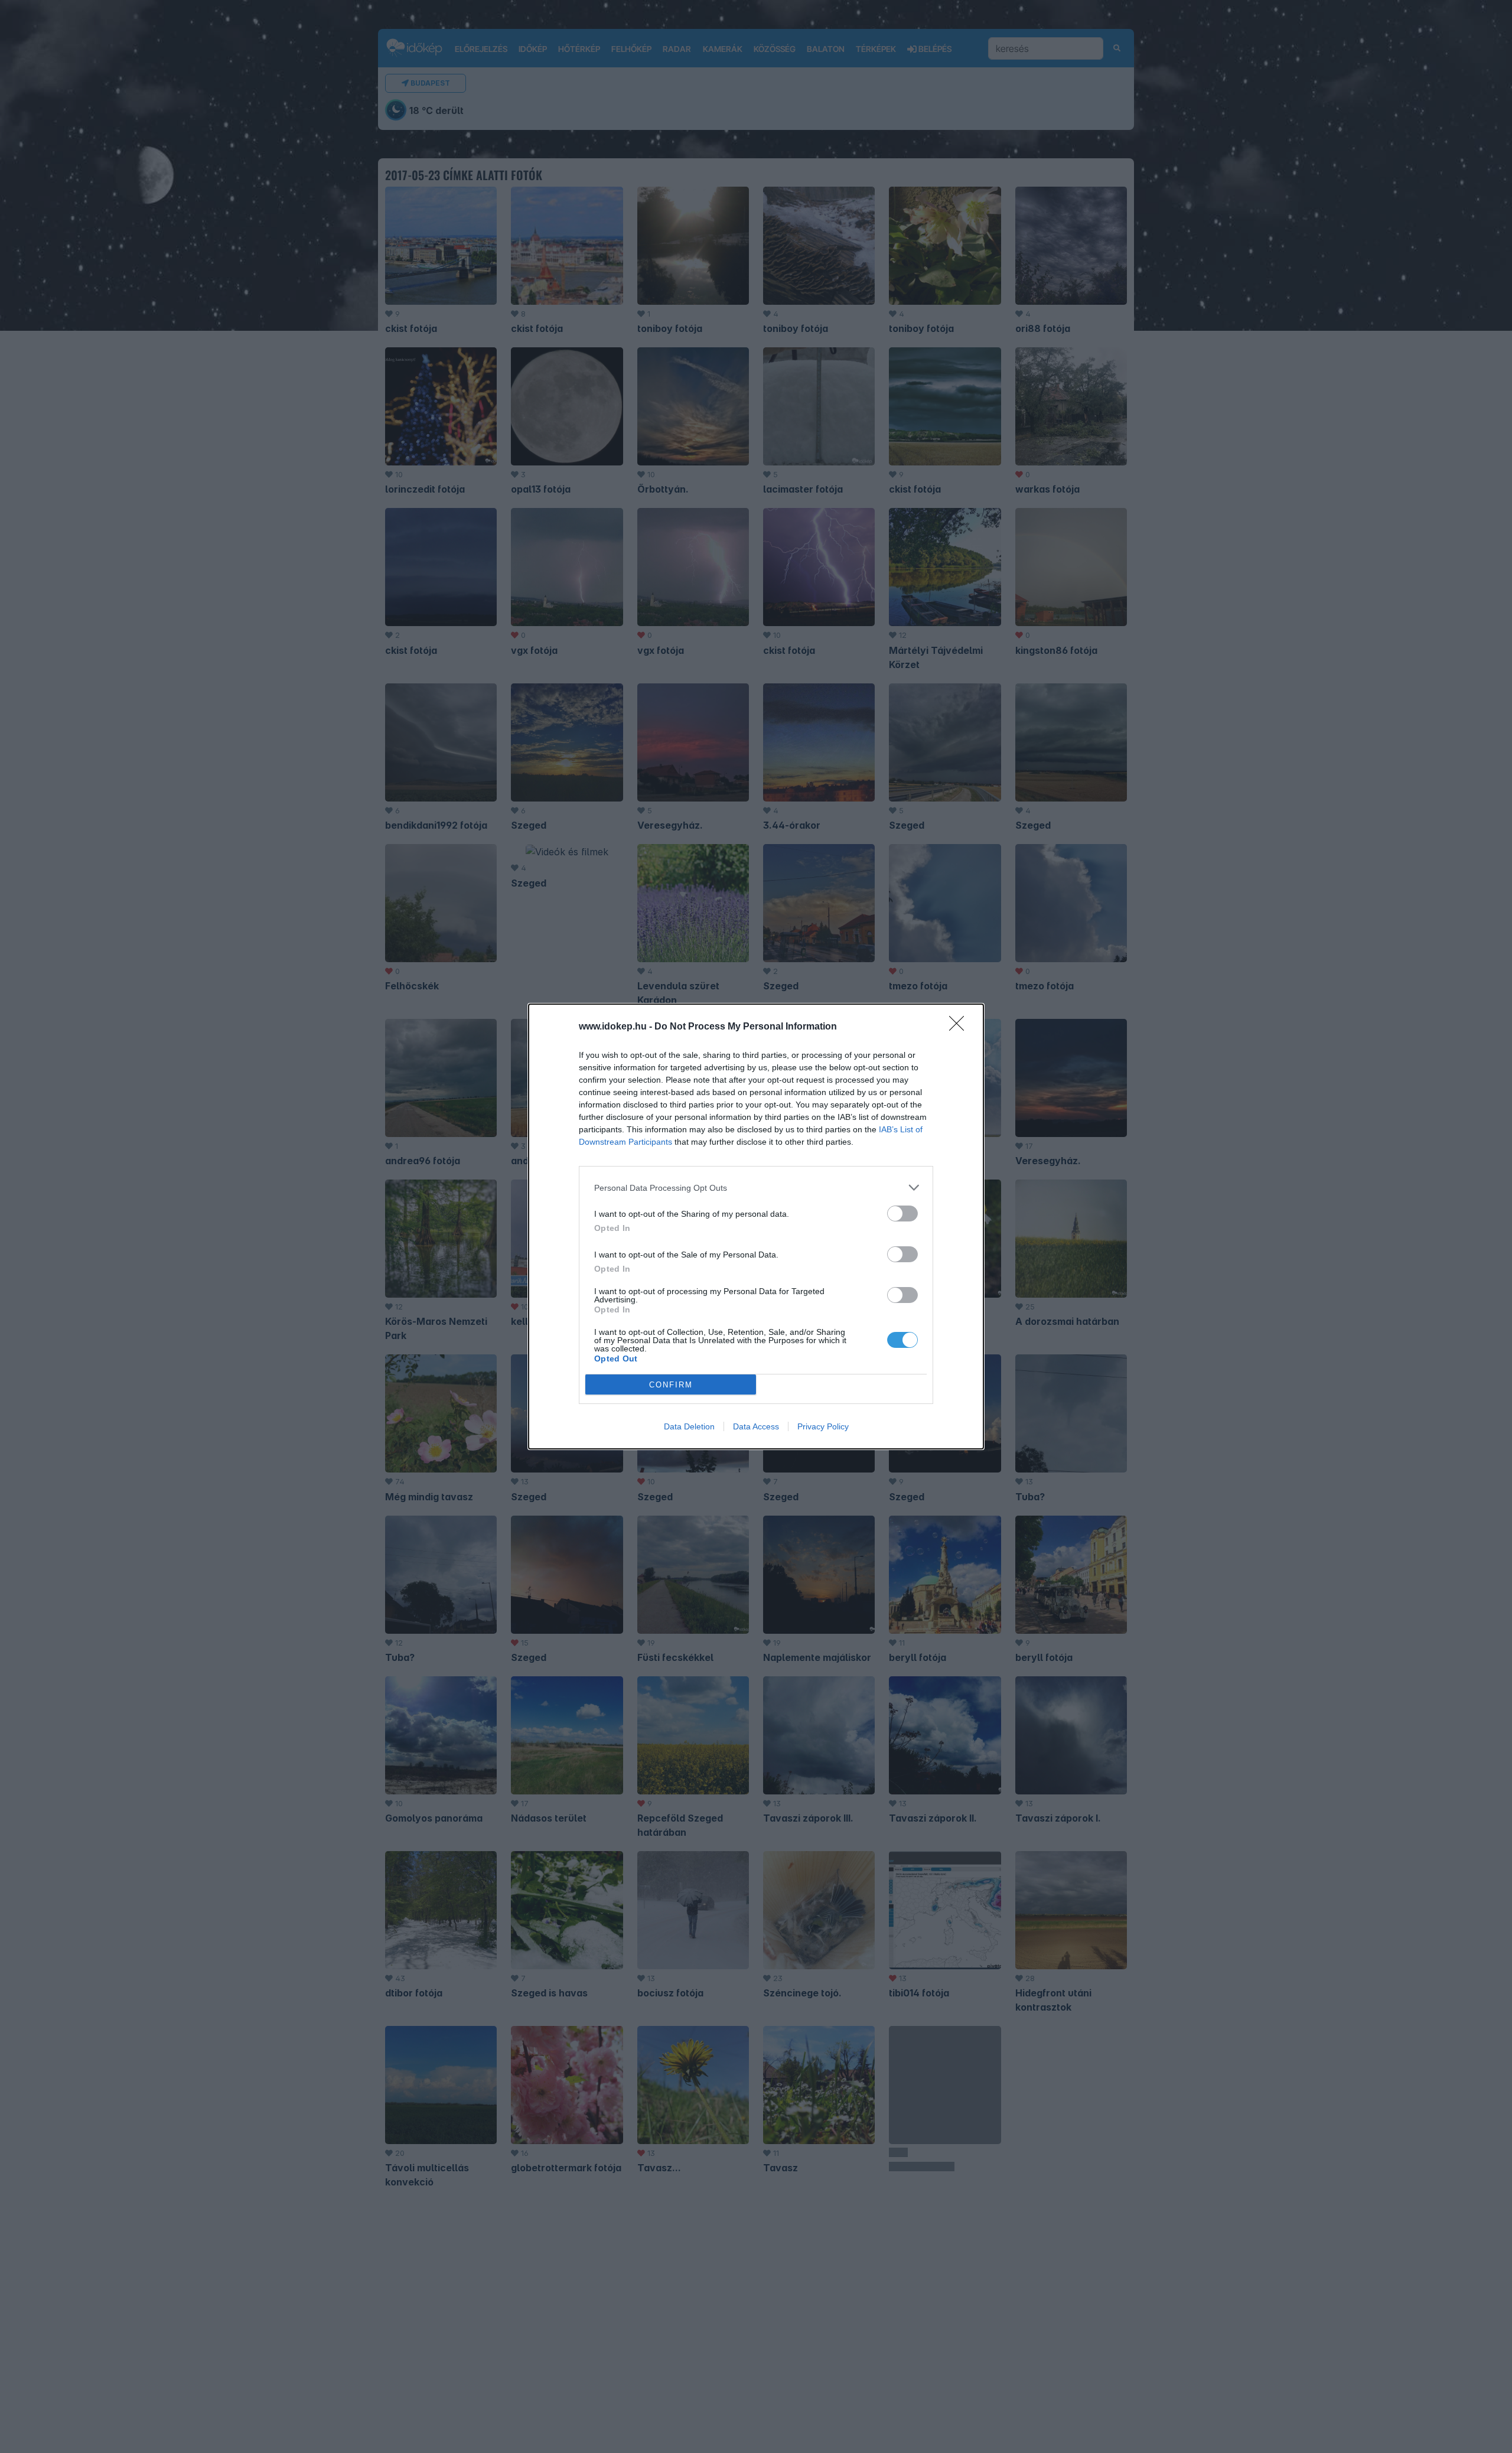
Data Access (756, 1426)
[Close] (960, 1027)
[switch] (902, 1214)
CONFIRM (671, 1385)
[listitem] (756, 1188)
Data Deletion (689, 1426)
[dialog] (756, 1226)
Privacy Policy (823, 1426)
